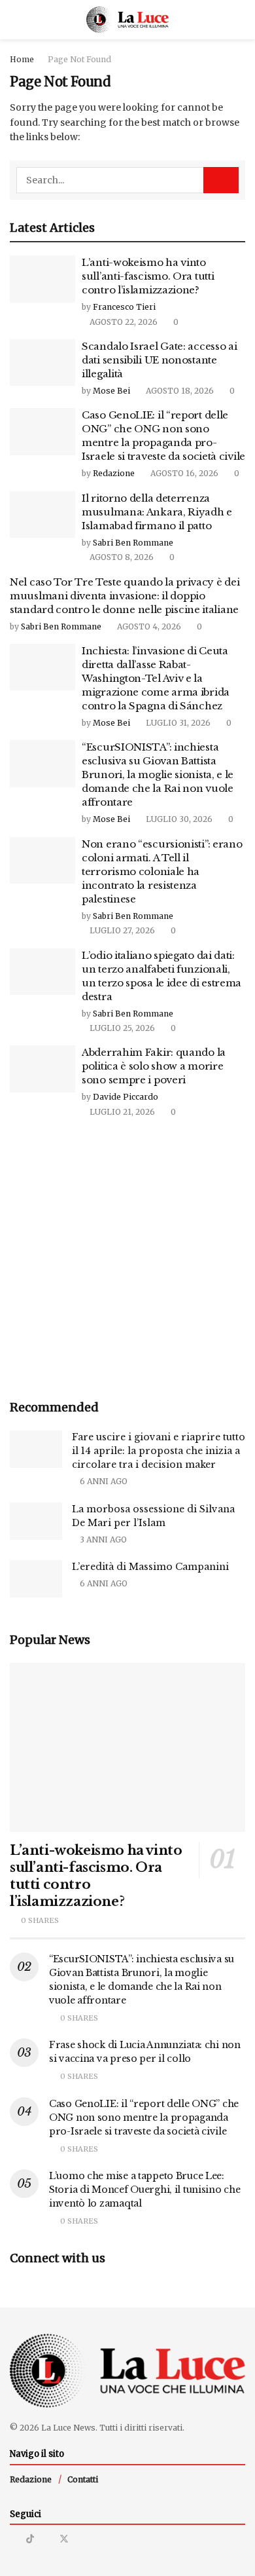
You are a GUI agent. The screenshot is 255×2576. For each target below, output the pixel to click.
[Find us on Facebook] (47, 2539)
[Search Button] (240, 20)
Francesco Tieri (124, 307)
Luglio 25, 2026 (121, 1028)
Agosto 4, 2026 (148, 626)
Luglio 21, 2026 (121, 1112)
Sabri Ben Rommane (133, 543)
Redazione (114, 473)
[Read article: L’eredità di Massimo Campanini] (36, 1579)
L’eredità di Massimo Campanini (150, 1567)
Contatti (83, 2479)
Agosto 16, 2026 (183, 473)
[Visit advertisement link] (127, 1260)
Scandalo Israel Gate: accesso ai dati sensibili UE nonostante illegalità (159, 360)
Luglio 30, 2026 (178, 819)
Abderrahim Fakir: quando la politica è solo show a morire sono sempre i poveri (154, 1066)
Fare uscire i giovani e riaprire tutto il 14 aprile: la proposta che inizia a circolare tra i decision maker (159, 1451)
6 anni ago (103, 1481)
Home (22, 59)
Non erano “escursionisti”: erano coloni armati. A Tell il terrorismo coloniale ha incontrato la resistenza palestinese (162, 871)
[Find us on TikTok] (30, 2539)
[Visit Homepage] (128, 20)
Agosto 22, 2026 (123, 322)
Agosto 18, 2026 (179, 391)
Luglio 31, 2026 (177, 723)
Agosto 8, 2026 (121, 557)
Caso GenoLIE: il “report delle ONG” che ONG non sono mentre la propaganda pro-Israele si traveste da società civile (144, 2118)
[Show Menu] (15, 20)
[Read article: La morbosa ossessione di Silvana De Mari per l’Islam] (36, 1521)
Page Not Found (79, 59)
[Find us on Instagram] (13, 2539)
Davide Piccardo (126, 1097)
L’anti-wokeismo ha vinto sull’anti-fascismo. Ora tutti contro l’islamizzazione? (148, 276)
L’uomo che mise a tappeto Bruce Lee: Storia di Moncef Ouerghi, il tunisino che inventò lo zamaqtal (145, 2190)
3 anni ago (102, 1540)
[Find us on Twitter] (64, 2539)
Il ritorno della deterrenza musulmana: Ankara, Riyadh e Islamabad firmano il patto (157, 512)
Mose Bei (111, 391)
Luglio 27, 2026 (121, 930)
